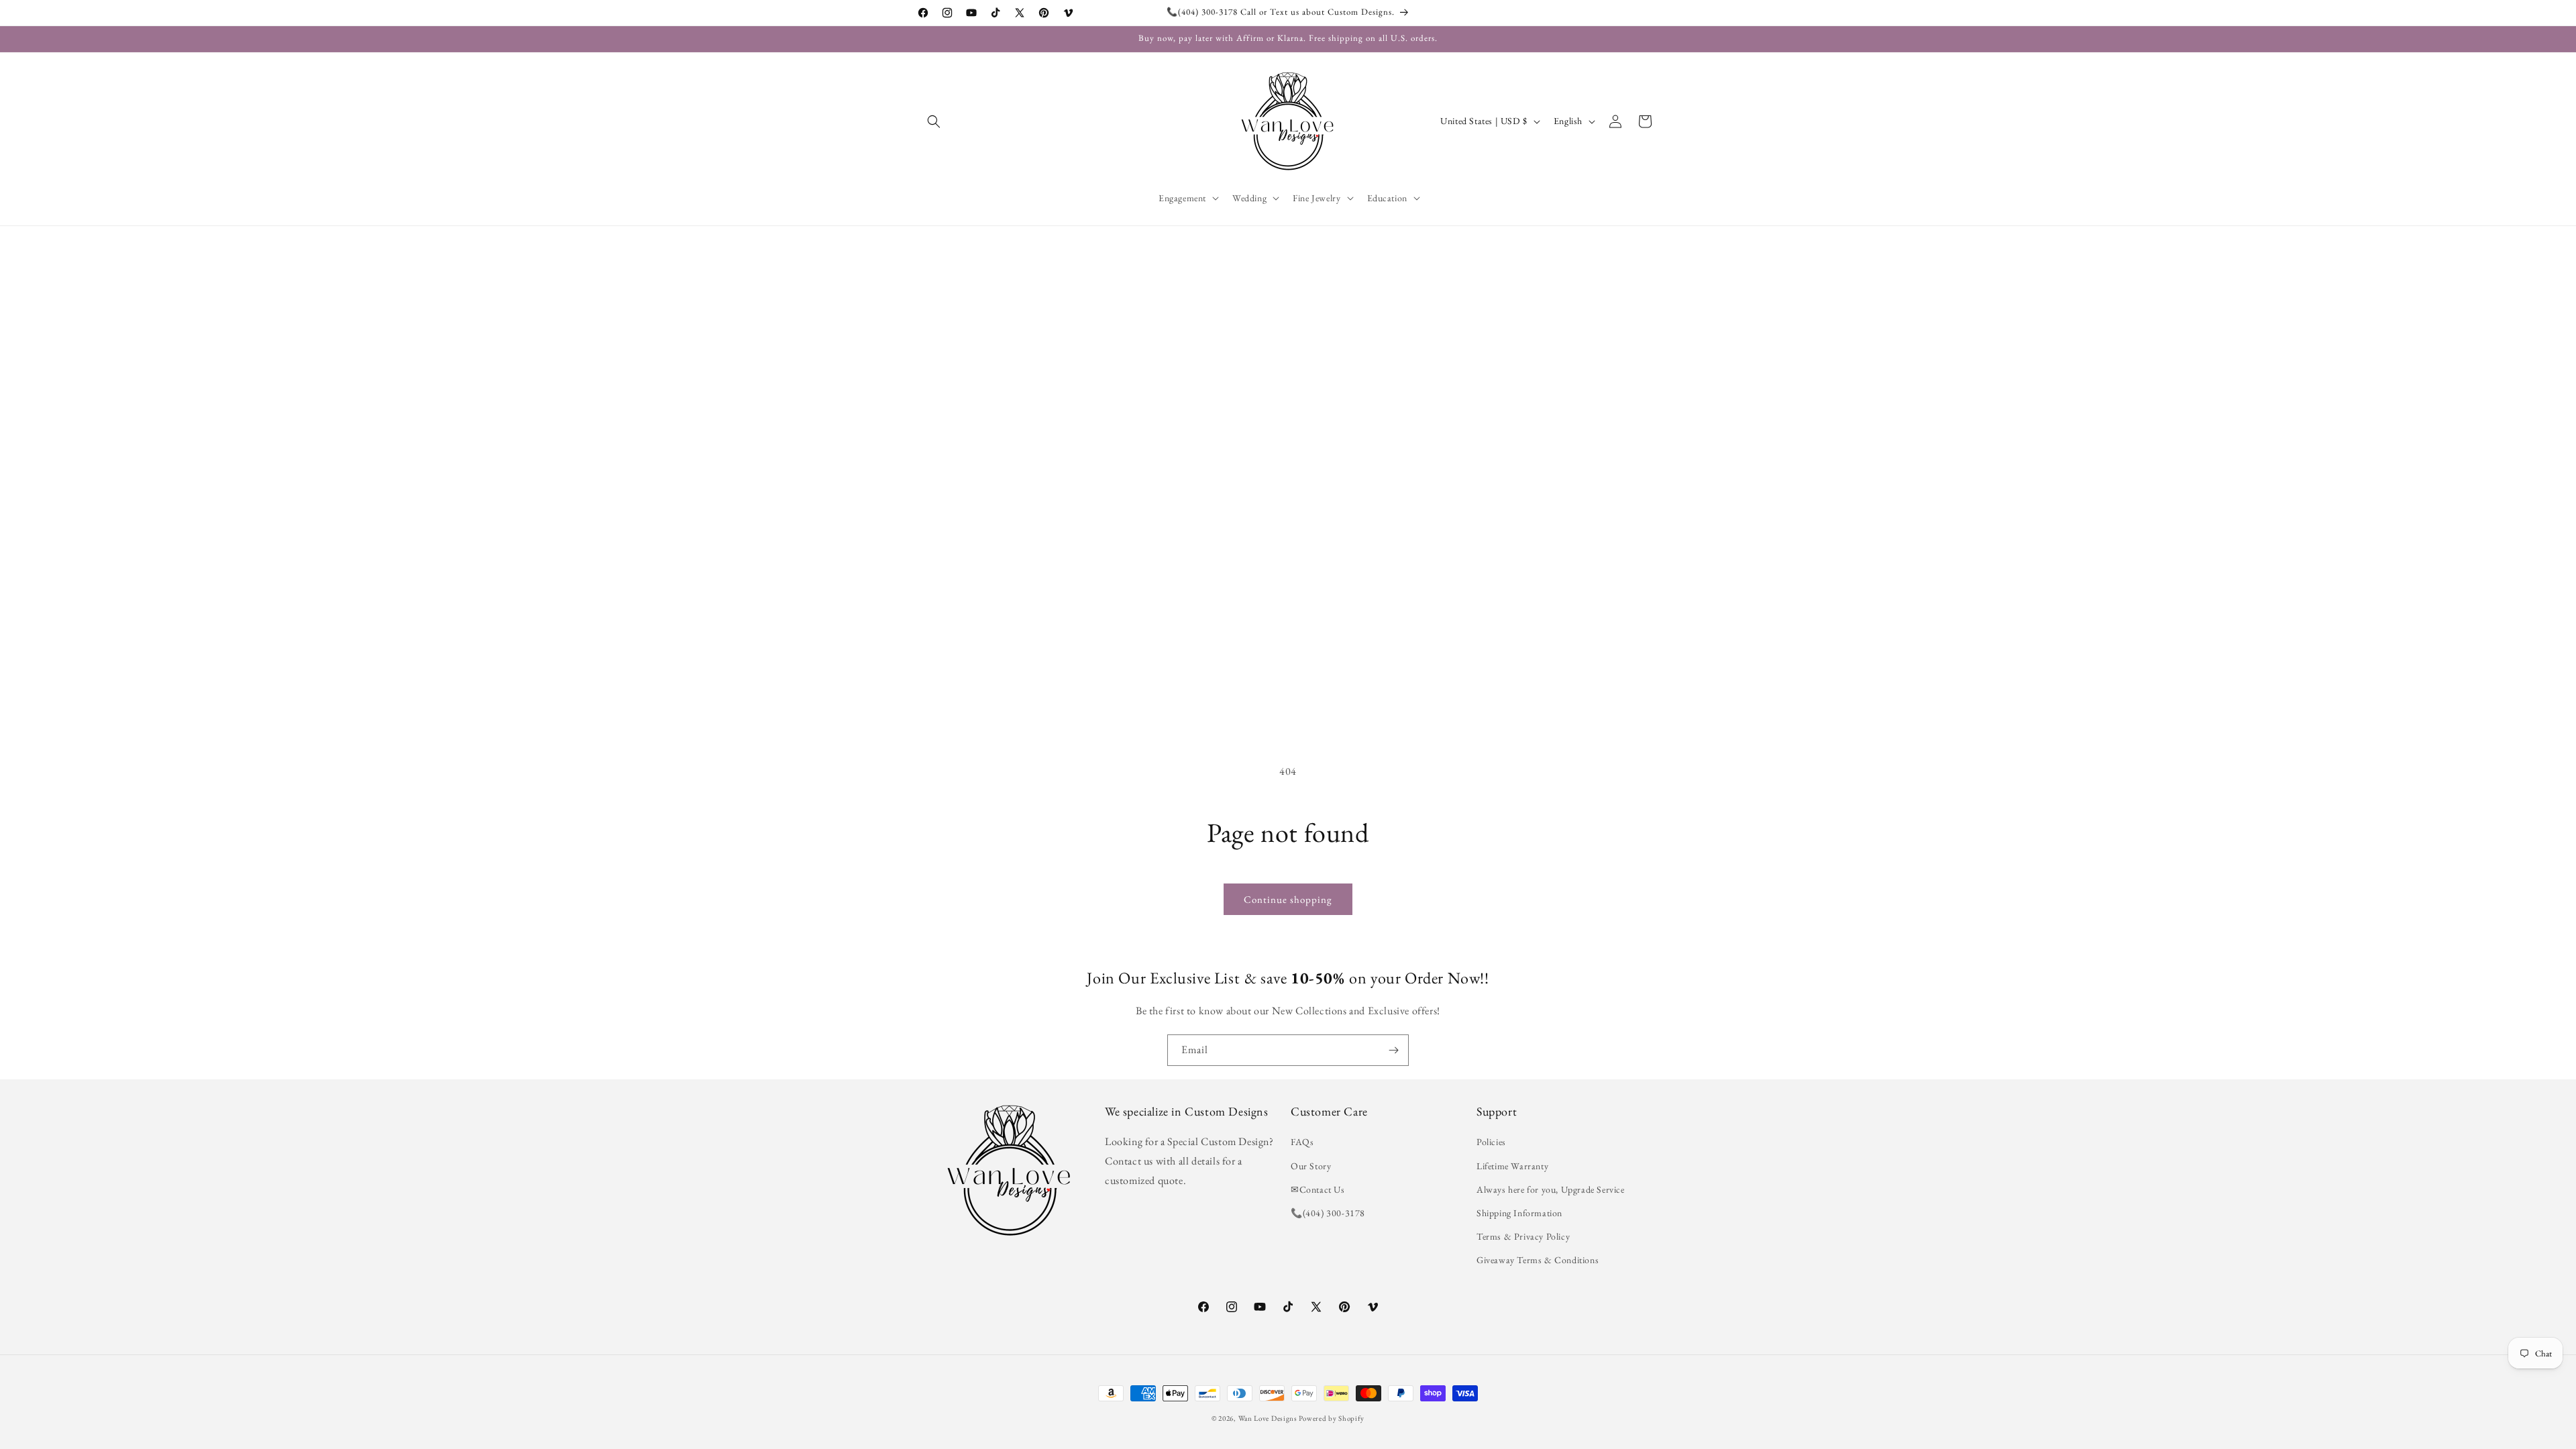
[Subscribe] (1393, 1050)
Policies (1491, 1142)
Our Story (1311, 1166)
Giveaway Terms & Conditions (1538, 1260)
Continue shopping (1288, 899)
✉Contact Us (1318, 1189)
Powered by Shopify (1332, 1418)
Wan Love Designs (1268, 1418)
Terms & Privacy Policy (1523, 1236)
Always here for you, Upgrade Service (1551, 1189)
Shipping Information (1519, 1213)
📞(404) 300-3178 (1328, 1213)
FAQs (1302, 1142)
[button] (934, 121)
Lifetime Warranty (1512, 1166)
